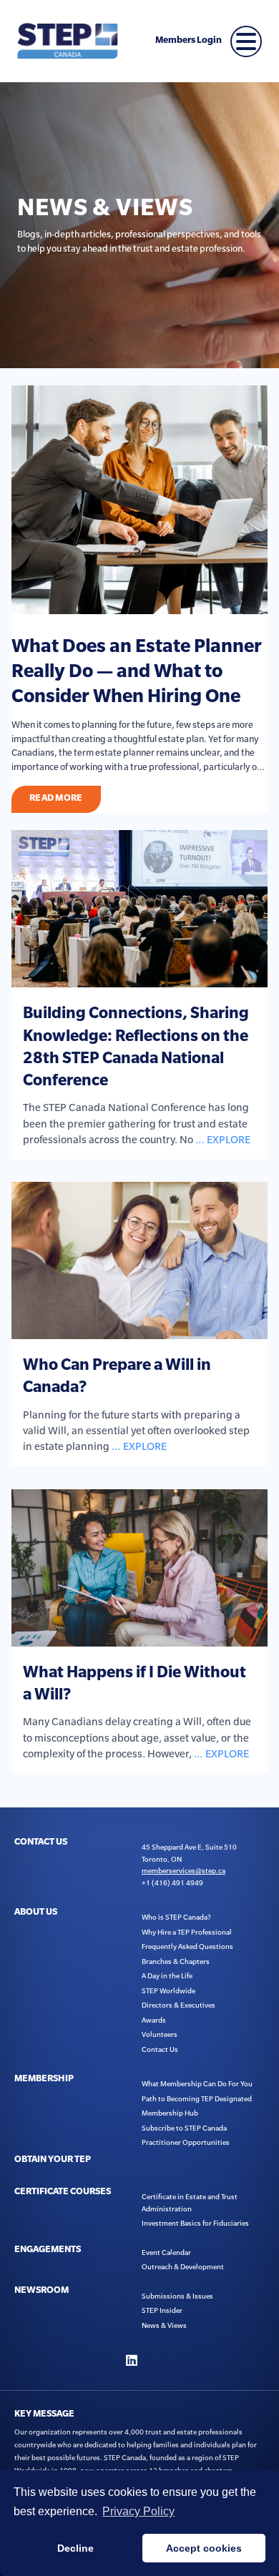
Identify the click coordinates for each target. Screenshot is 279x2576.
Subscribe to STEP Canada (184, 2128)
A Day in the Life (167, 1976)
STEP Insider (162, 2310)
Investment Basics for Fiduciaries (195, 2223)
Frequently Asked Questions (187, 1946)
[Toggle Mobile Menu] (246, 41)
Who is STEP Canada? (176, 1917)
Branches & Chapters (176, 1961)
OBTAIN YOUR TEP (53, 2161)
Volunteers (160, 2034)
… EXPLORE (223, 1140)
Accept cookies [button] (204, 2548)
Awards (154, 2020)
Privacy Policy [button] (138, 2511)
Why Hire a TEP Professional (187, 1932)
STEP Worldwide (168, 1991)
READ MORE (56, 799)
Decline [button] (75, 2548)
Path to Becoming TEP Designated (197, 2099)
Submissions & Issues (177, 2296)
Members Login (189, 41)
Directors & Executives (178, 2005)
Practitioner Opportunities (186, 2142)
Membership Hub (170, 2113)
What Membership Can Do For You (197, 2084)
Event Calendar (166, 2252)
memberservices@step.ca (183, 1871)
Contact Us (160, 2049)
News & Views (164, 2325)
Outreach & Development (183, 2267)
